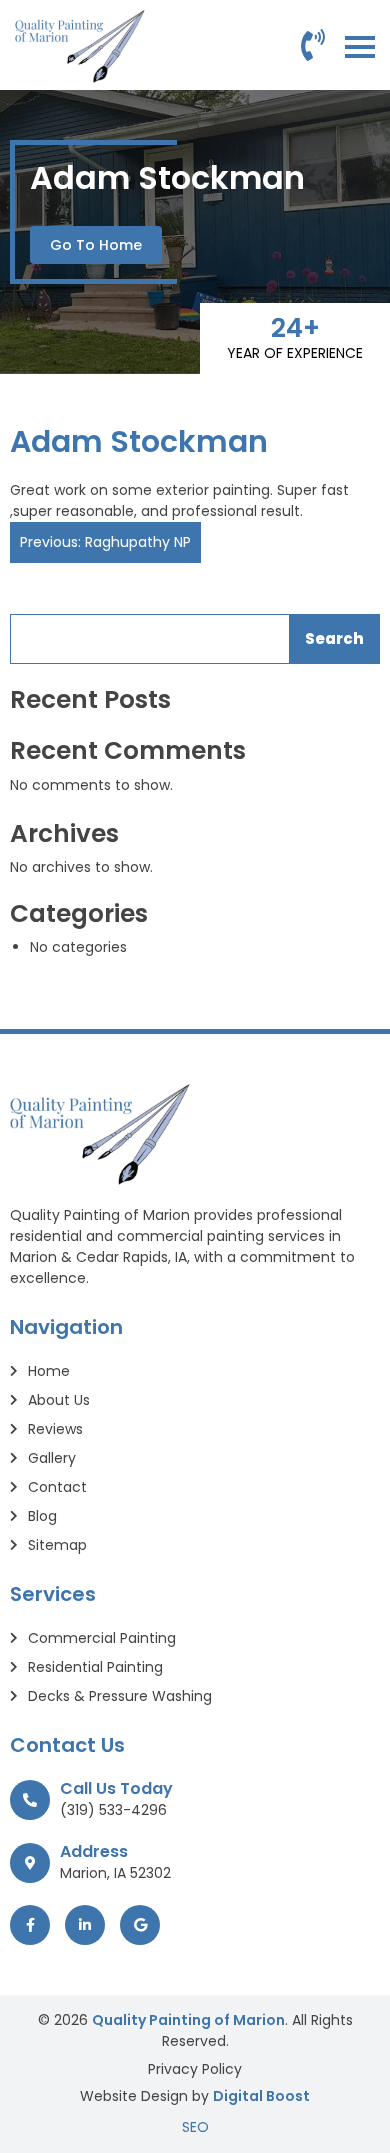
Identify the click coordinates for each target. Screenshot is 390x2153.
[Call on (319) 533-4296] (313, 46)
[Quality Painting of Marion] (80, 46)
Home (49, 1371)
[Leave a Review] (140, 1925)
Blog (42, 1516)
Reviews (55, 1429)
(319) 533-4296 (113, 1810)
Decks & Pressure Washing (120, 1696)
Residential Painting (95, 1667)
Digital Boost (261, 2096)
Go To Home (96, 245)
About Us (59, 1400)
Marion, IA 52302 (115, 1873)
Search (334, 638)
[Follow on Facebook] (30, 1925)
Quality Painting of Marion (188, 2020)
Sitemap (57, 1545)
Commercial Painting (102, 1638)
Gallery (52, 1458)
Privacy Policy (195, 2069)
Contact (57, 1487)
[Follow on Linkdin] (85, 1925)
